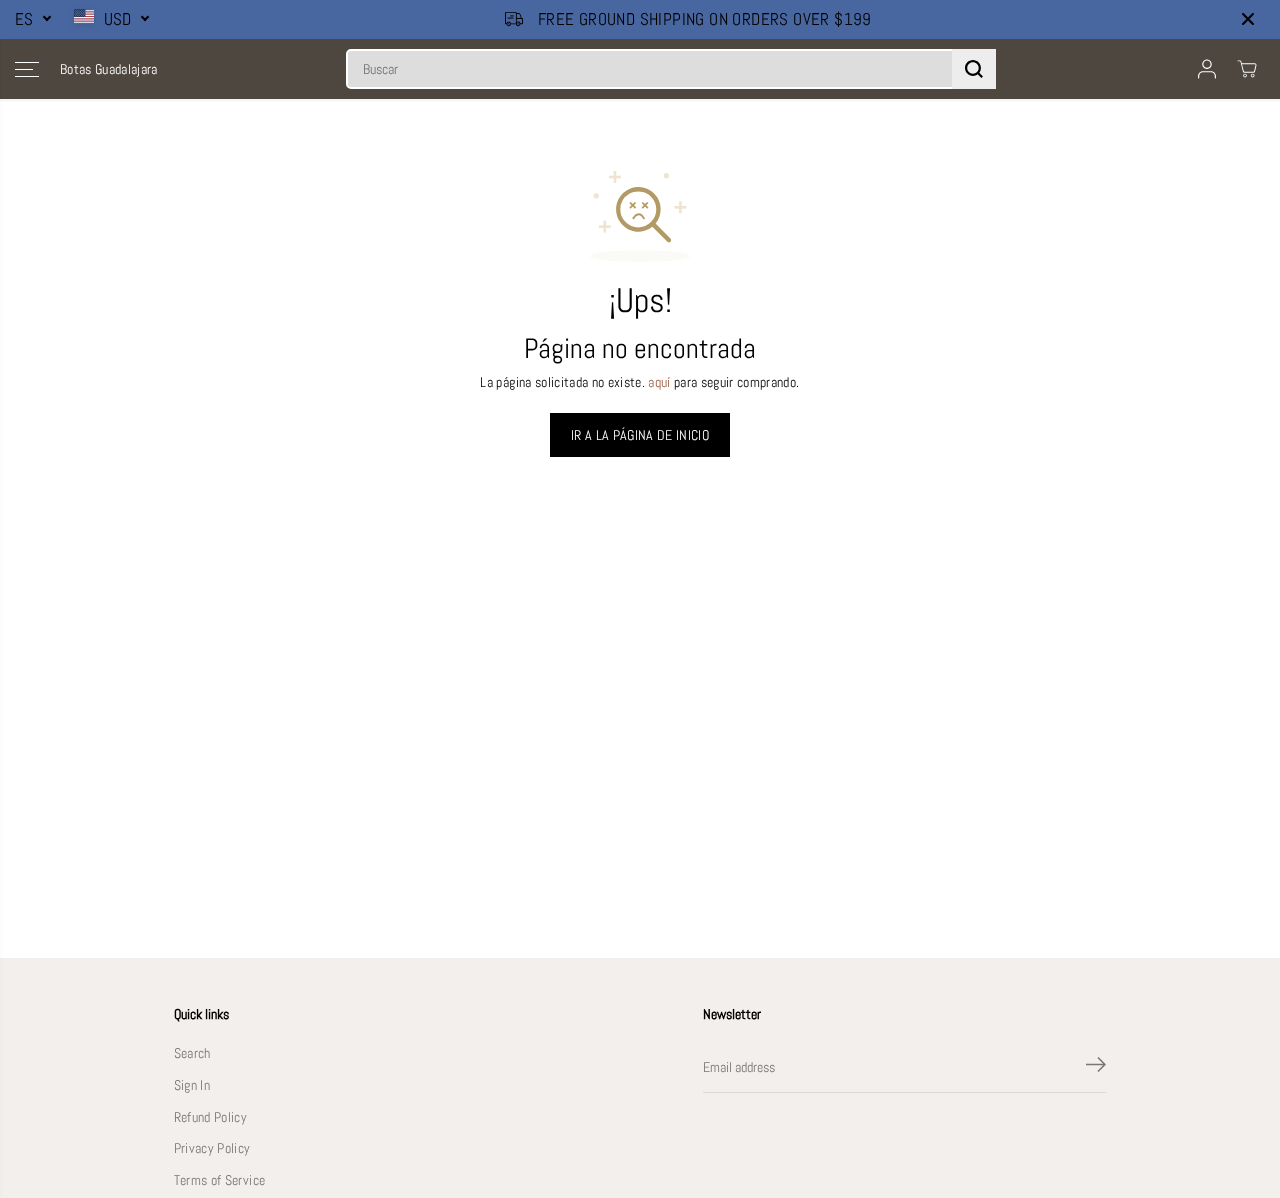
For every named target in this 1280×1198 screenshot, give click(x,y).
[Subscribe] (1096, 1068)
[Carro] (1247, 69)
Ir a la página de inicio (640, 435)
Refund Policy (210, 1117)
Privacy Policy (212, 1148)
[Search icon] (974, 69)
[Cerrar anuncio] (1248, 19)
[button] (27, 69)
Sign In (192, 1085)
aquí (659, 382)
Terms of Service (219, 1180)
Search (192, 1053)
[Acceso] (1207, 69)
